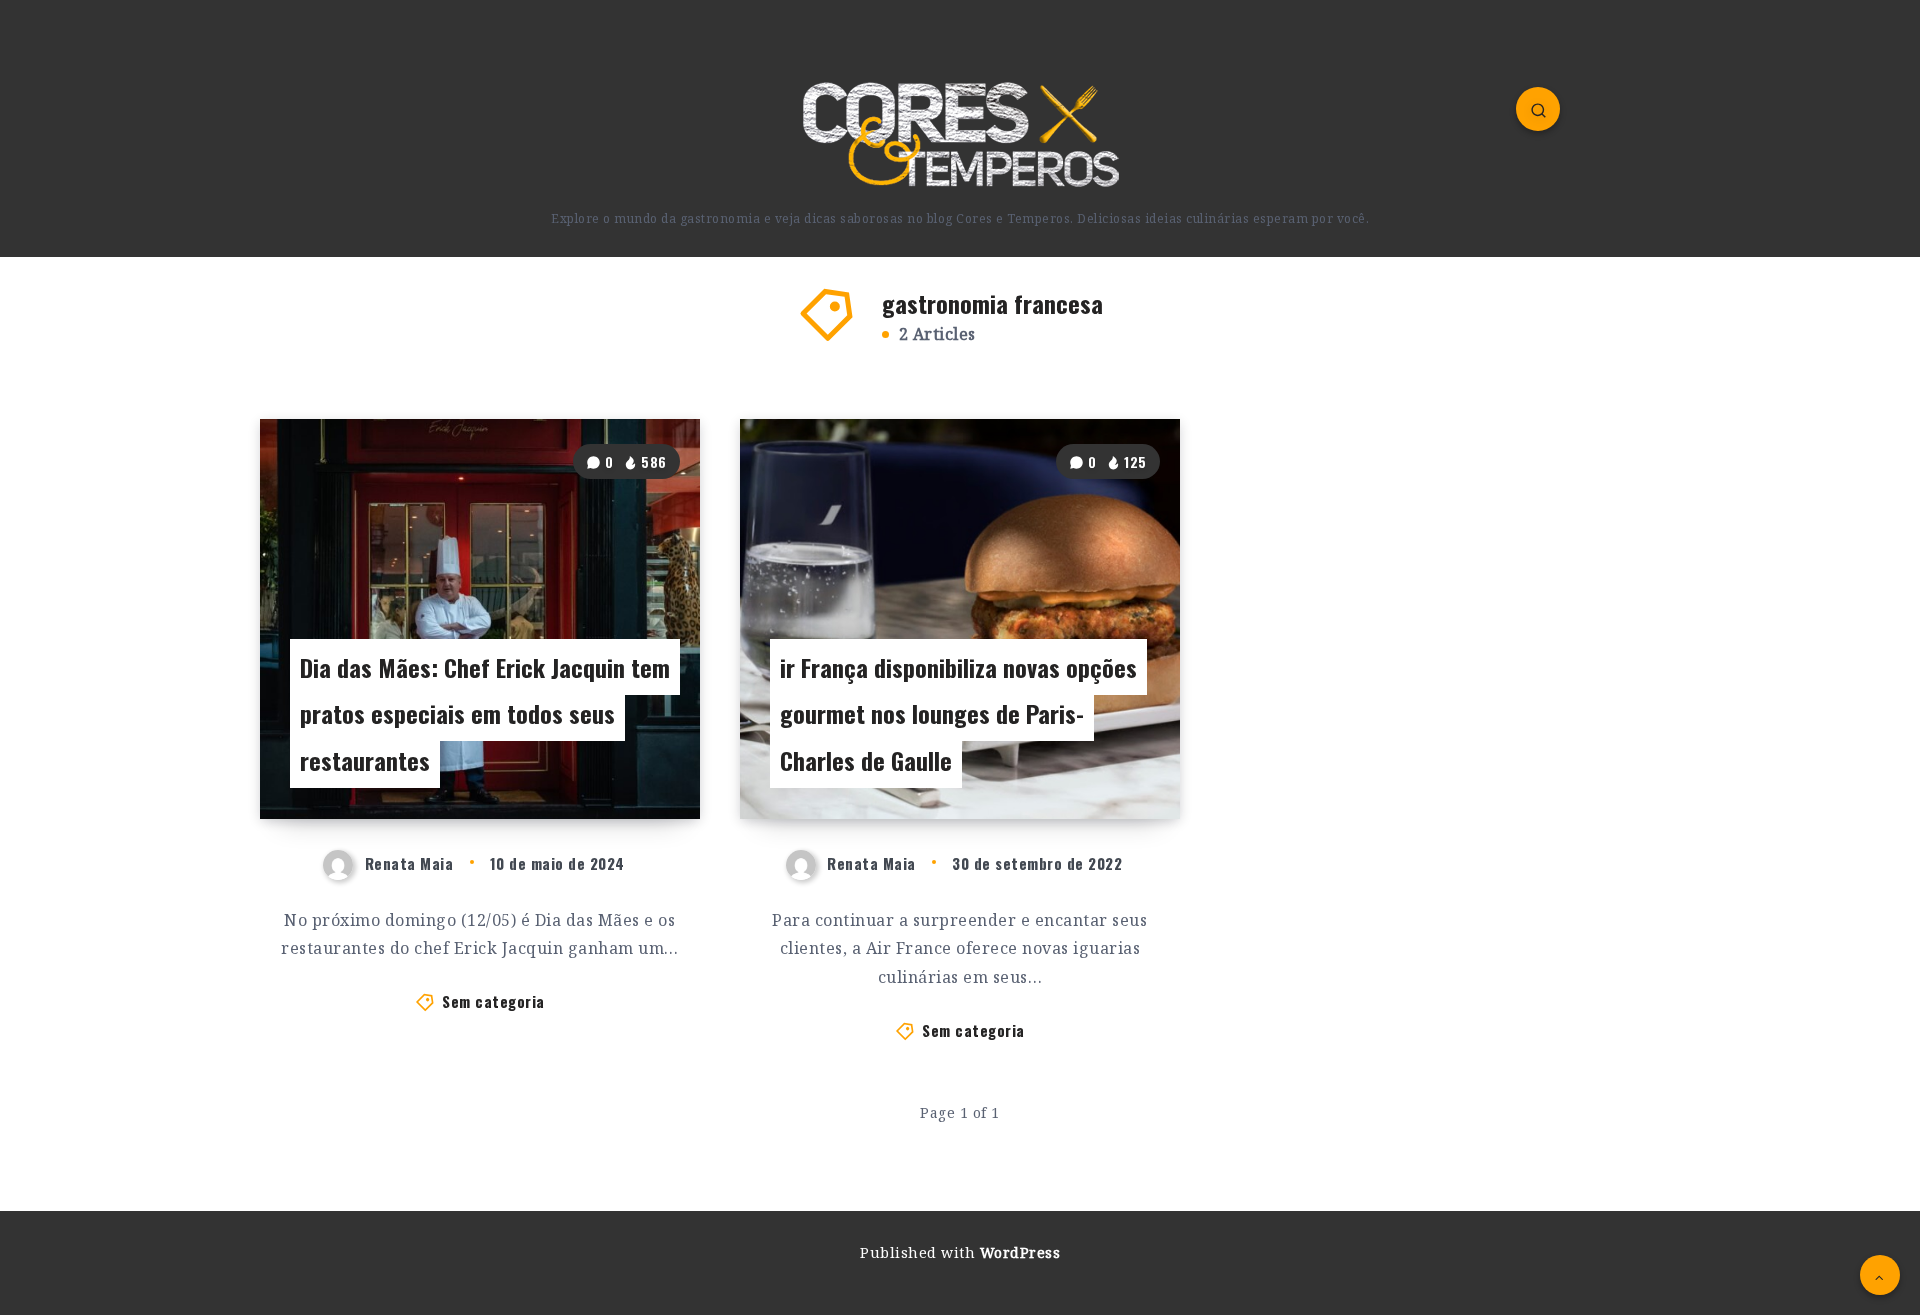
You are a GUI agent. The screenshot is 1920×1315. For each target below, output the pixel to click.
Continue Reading (611, 759)
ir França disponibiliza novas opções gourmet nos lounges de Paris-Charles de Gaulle (958, 714)
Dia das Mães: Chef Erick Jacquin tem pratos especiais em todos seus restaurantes (485, 714)
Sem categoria (493, 1001)
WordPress (1020, 1252)
